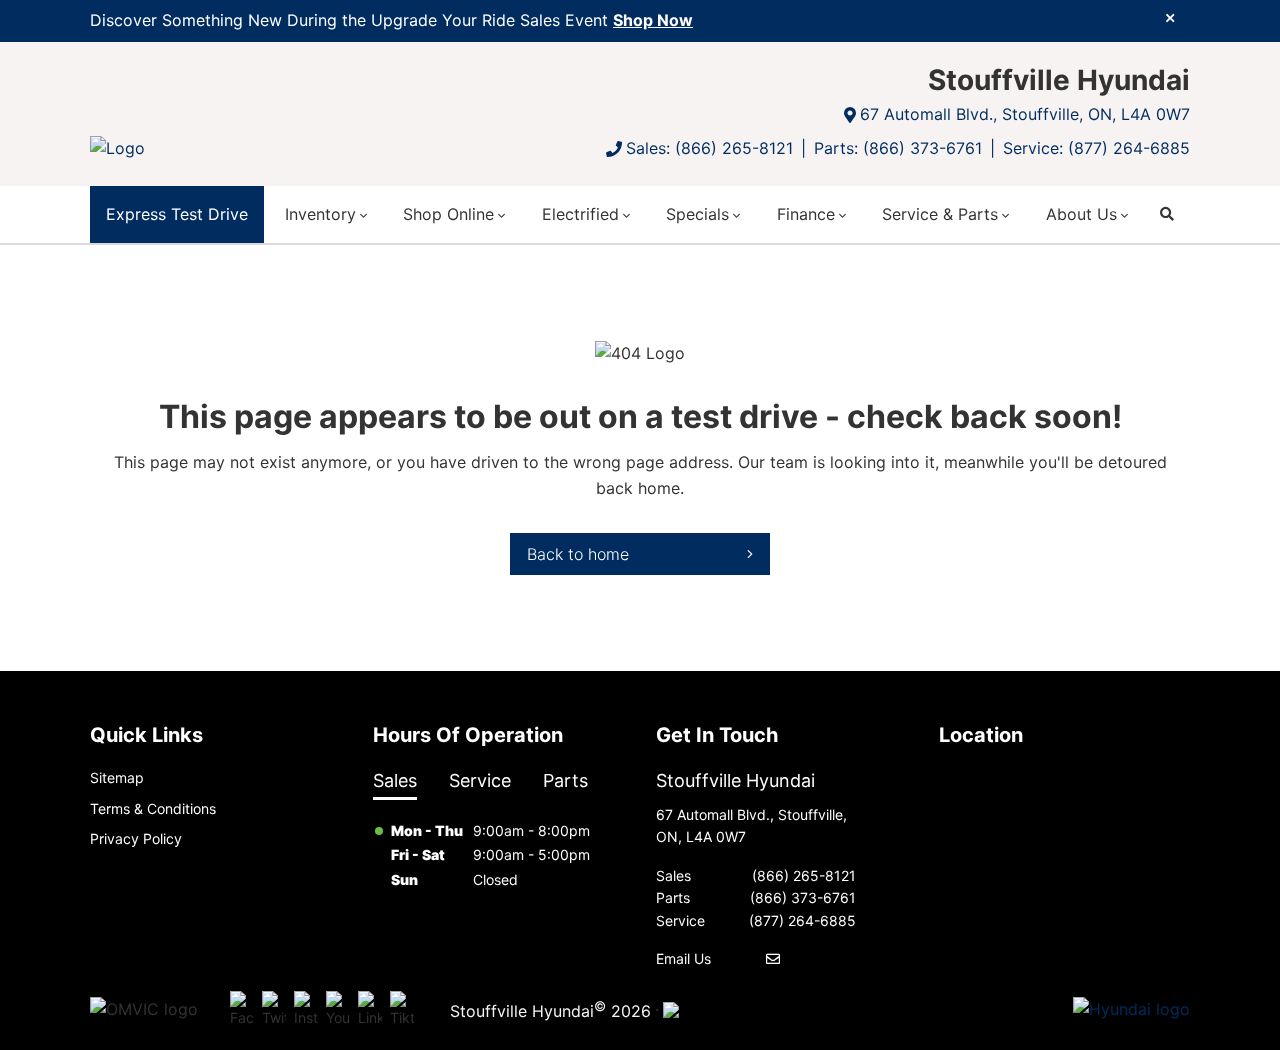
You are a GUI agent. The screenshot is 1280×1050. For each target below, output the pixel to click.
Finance (806, 214)
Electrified (580, 214)
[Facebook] (242, 1010)
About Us (1081, 214)
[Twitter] (274, 1010)
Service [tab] (480, 780)
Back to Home (578, 554)
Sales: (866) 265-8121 (709, 148)
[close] (1170, 17)
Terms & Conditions (153, 808)
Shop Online (448, 214)
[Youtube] (338, 1010)
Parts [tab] (565, 780)
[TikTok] (402, 1010)
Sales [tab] (395, 780)
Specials (697, 214)
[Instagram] (306, 1010)
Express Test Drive (177, 214)
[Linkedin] (370, 1010)
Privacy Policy (136, 838)
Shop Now (653, 20)
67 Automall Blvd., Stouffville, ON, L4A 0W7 (1025, 114)
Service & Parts (940, 214)
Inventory (320, 214)
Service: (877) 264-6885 (1096, 148)
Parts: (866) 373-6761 (898, 148)
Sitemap (117, 777)
